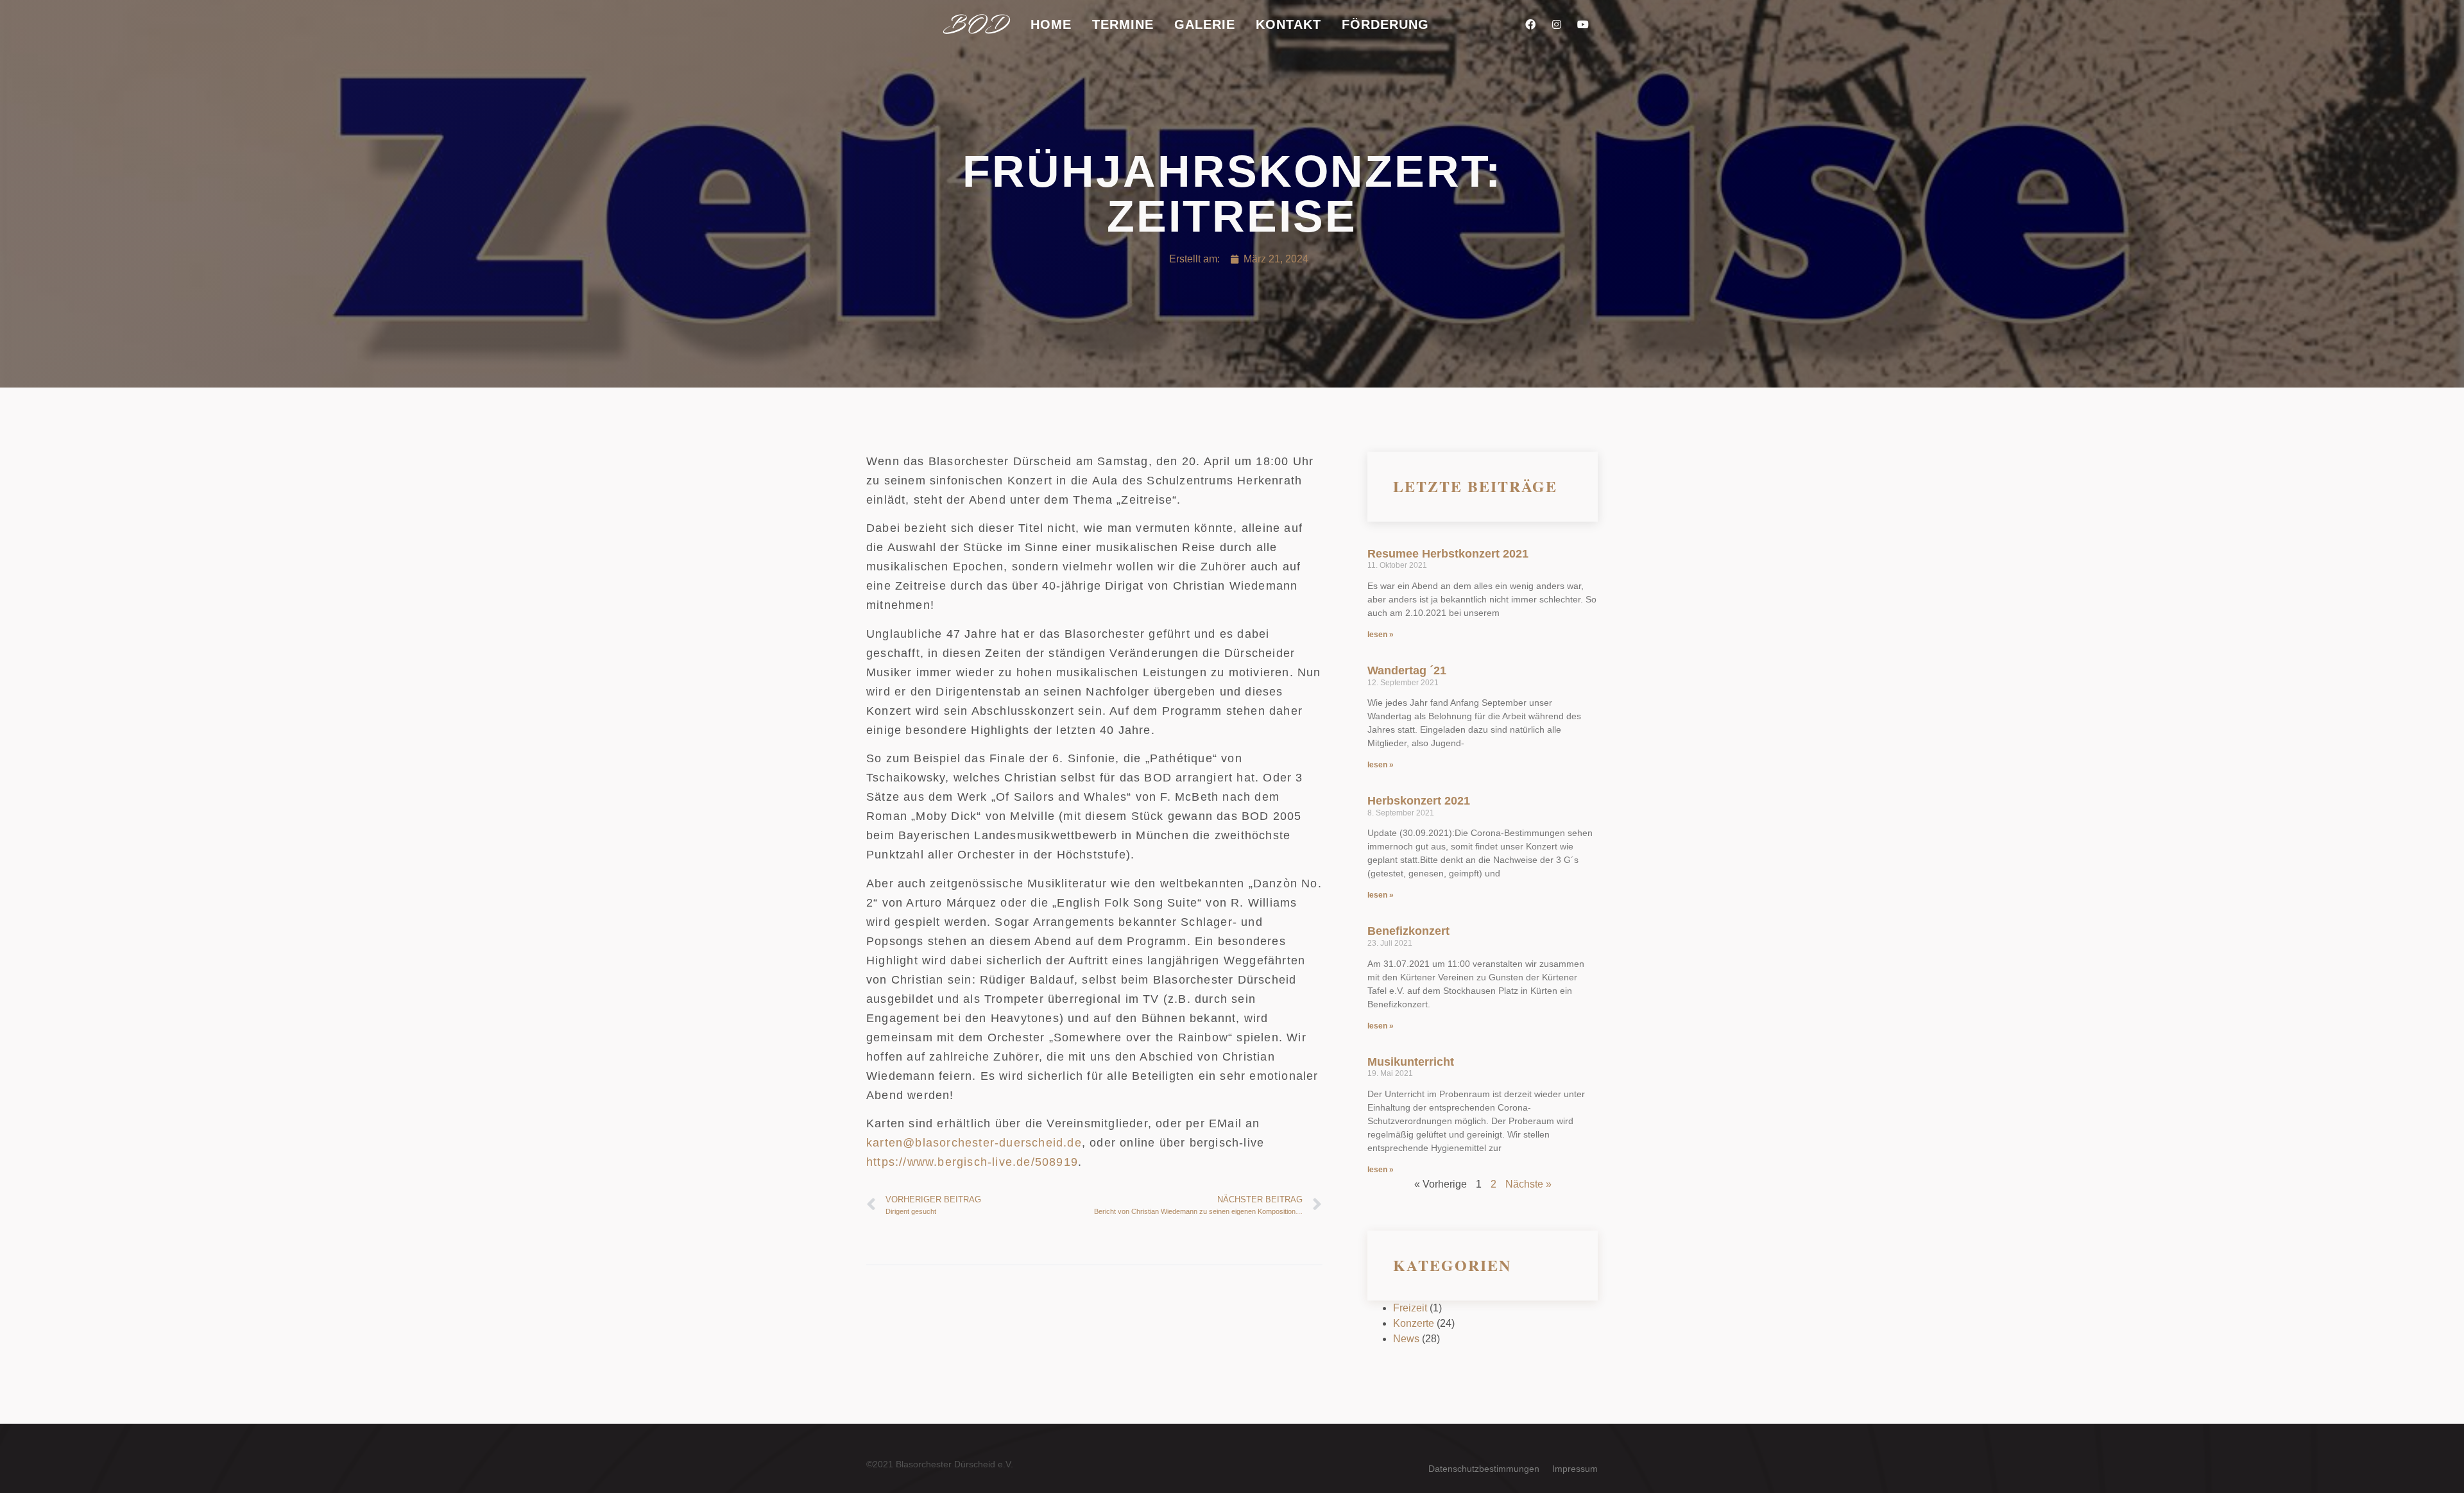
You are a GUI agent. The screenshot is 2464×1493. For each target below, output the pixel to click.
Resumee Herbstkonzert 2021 (1448, 554)
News (1406, 1339)
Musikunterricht (1411, 1062)
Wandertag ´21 (1407, 670)
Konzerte (1414, 1323)
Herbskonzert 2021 (1419, 801)
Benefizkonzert (1408, 931)
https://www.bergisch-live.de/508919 (972, 1162)
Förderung (1385, 24)
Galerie (1205, 24)
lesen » (1381, 635)
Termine (1123, 24)
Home (1051, 24)
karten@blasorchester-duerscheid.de (974, 1143)
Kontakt (1288, 24)
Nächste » (1528, 1184)
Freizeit (1410, 1308)
